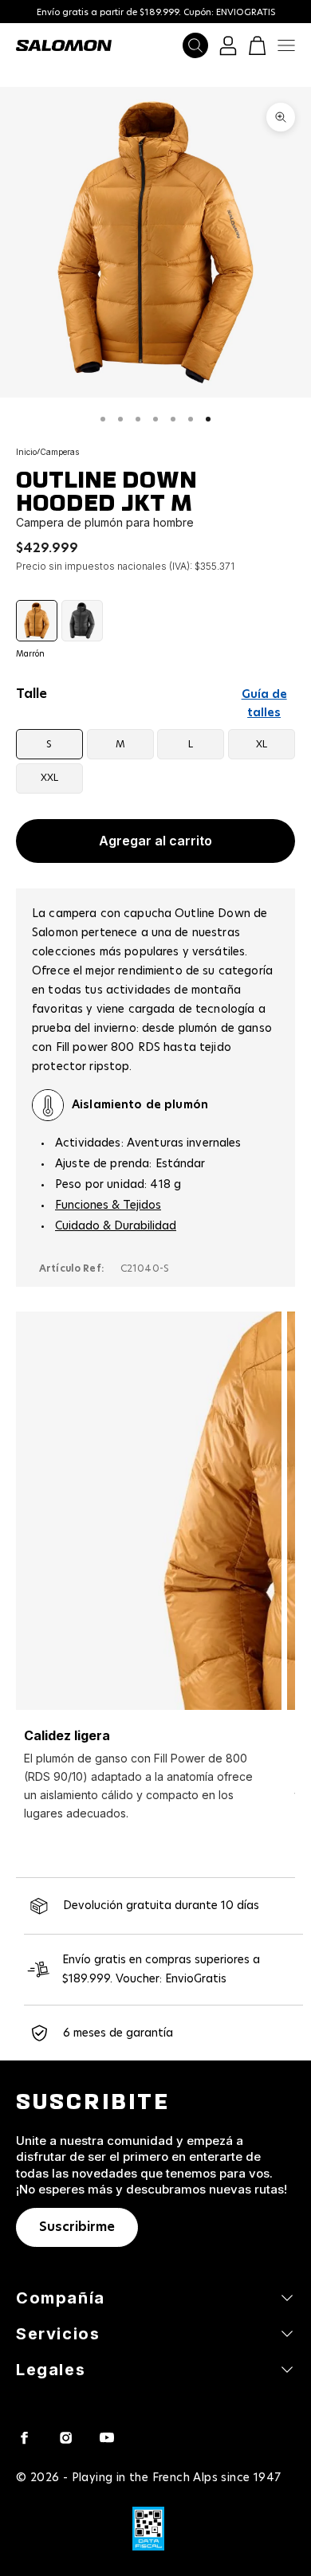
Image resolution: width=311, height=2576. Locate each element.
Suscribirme (77, 2227)
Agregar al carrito (155, 841)
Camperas (59, 452)
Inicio (26, 452)
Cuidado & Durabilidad (116, 1226)
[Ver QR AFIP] (148, 2529)
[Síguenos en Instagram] (65, 2437)
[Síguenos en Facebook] (24, 2437)
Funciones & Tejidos (108, 1206)
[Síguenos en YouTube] (107, 2437)
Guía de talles (264, 704)
